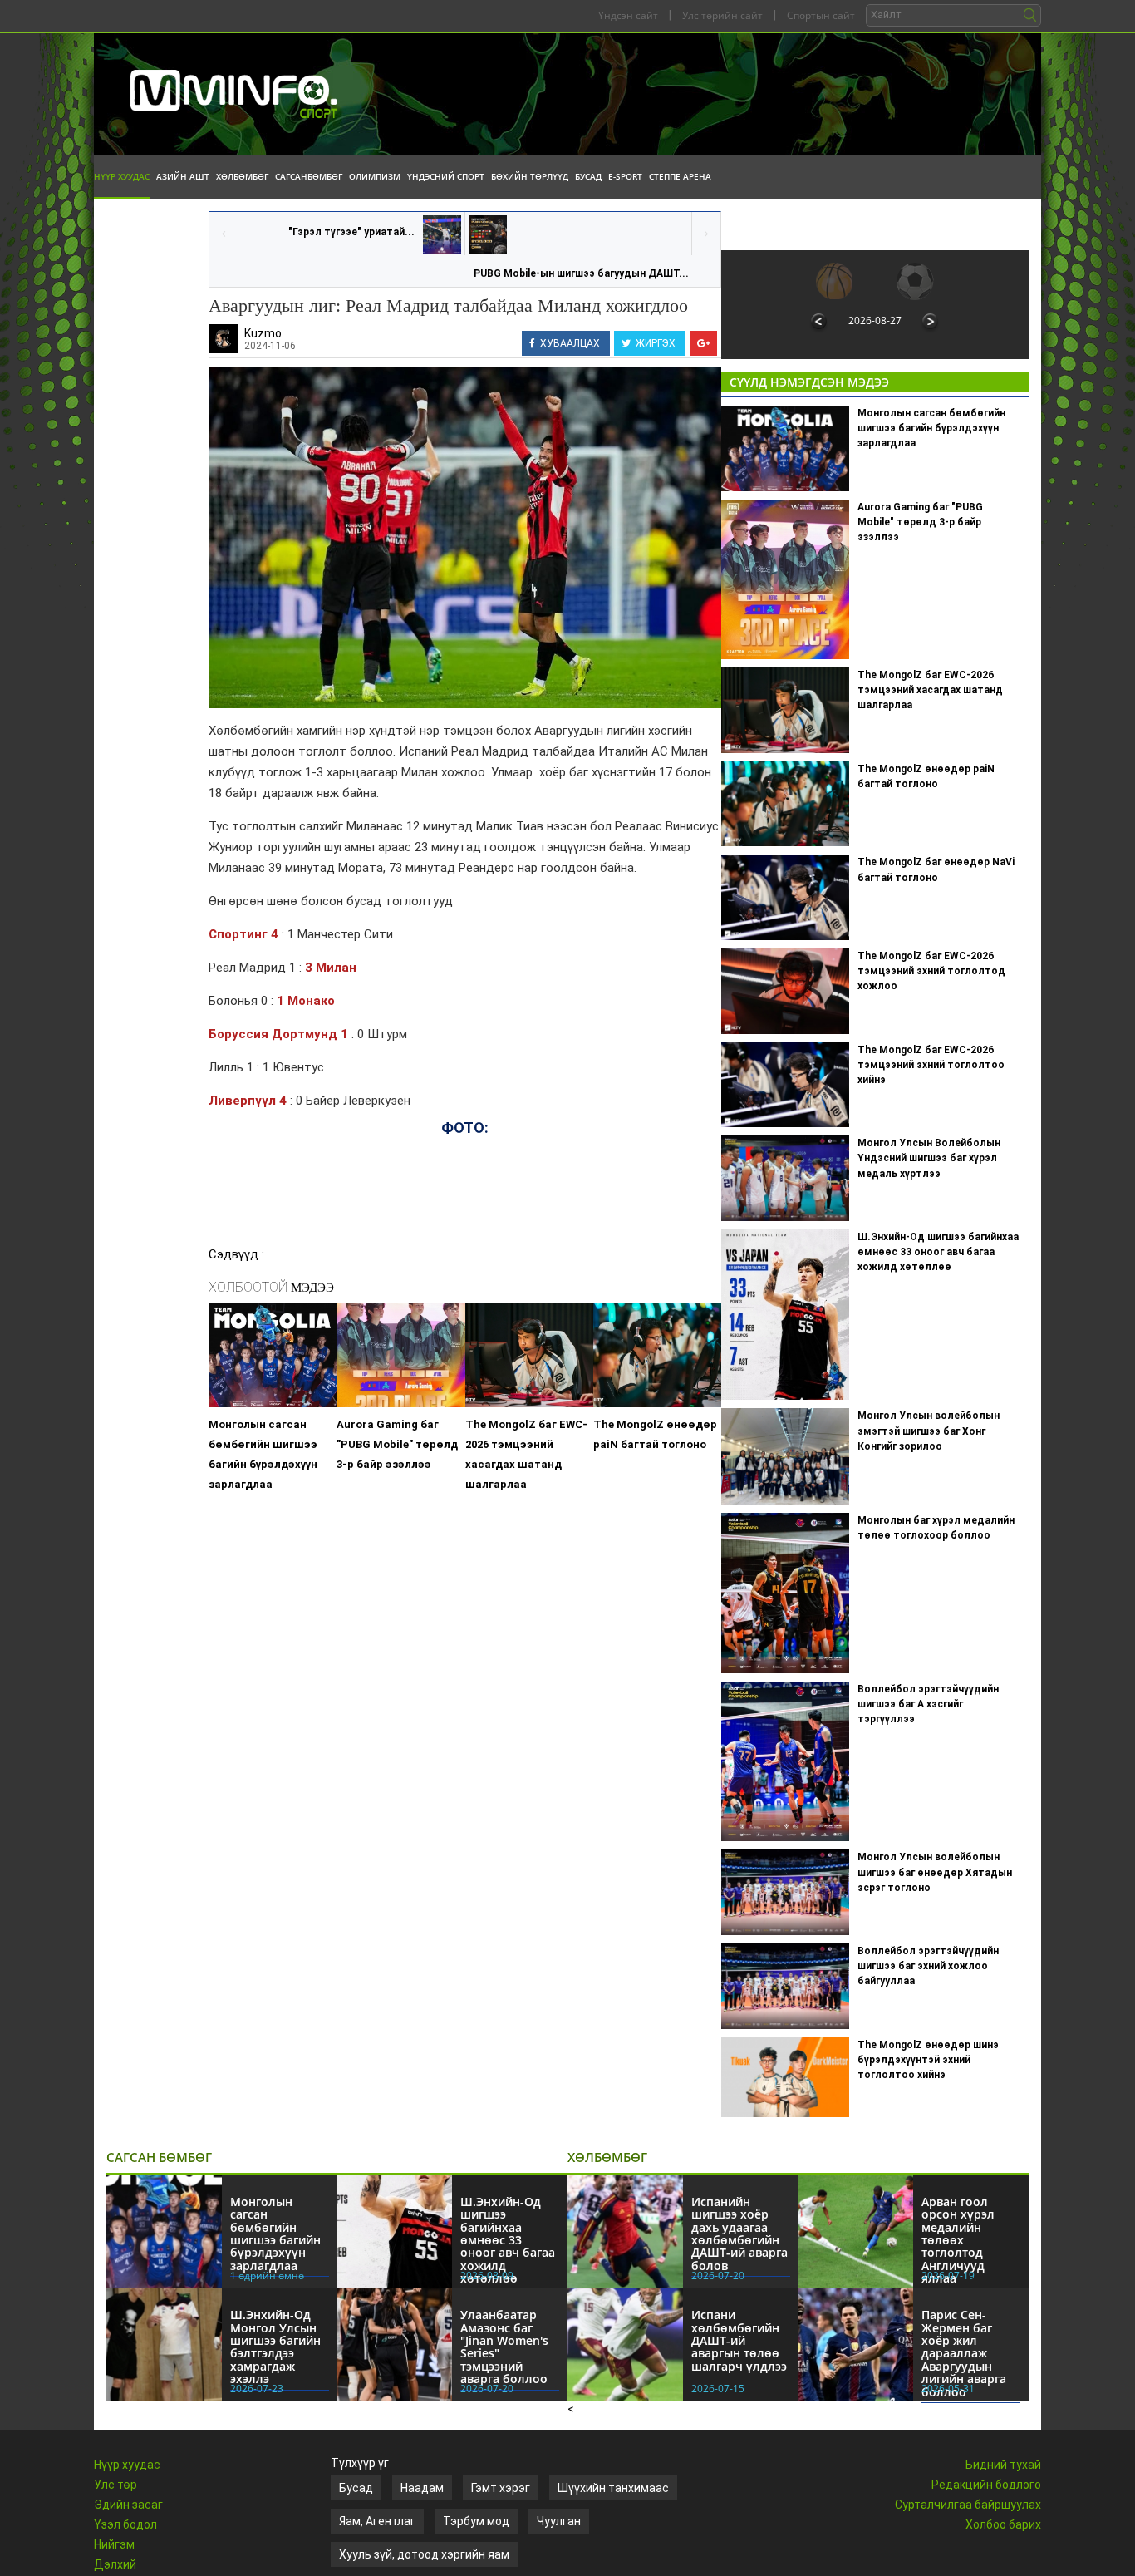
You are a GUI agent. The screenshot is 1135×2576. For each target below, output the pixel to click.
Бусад (588, 176)
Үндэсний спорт (446, 176)
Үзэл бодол (125, 2524)
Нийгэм (114, 2544)
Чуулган (559, 2521)
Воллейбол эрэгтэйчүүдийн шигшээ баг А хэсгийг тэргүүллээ (928, 1704)
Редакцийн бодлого (986, 2485)
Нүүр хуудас (122, 176)
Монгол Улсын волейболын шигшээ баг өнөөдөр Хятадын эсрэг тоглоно (935, 1872)
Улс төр (115, 2485)
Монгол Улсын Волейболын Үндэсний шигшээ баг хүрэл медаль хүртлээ (929, 1158)
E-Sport (625, 176)
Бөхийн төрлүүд (530, 176)
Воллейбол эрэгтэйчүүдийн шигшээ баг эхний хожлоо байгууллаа (928, 1966)
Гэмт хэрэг (501, 2488)
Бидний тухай (1003, 2465)
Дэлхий (115, 2564)
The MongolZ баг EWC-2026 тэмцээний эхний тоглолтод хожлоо (931, 971)
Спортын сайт (821, 15)
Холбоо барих (1003, 2524)
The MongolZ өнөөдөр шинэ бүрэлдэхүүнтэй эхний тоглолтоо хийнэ (928, 2060)
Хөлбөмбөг (242, 176)
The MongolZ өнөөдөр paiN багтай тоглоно (655, 1434)
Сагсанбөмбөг (309, 176)
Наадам (422, 2488)
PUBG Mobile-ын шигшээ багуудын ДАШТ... (581, 273)
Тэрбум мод (476, 2521)
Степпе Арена (680, 176)
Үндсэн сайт (628, 15)
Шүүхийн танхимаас (613, 2488)
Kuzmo (263, 333)
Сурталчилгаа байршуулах (968, 2505)
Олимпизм (375, 176)
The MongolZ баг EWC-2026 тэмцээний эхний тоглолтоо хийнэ (931, 1065)
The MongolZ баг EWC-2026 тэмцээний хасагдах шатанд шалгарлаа (526, 1454)
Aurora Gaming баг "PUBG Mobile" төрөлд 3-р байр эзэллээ (397, 1444)
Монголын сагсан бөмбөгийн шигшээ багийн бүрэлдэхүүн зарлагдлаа (263, 1454)
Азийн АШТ (183, 176)
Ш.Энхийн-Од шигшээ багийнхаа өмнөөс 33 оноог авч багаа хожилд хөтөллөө (938, 1252)
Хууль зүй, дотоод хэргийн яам (424, 2554)
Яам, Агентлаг (377, 2521)
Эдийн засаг (128, 2505)
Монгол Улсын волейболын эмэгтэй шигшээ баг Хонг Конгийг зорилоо (929, 1431)
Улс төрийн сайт (722, 15)
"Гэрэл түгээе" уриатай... (351, 232)
